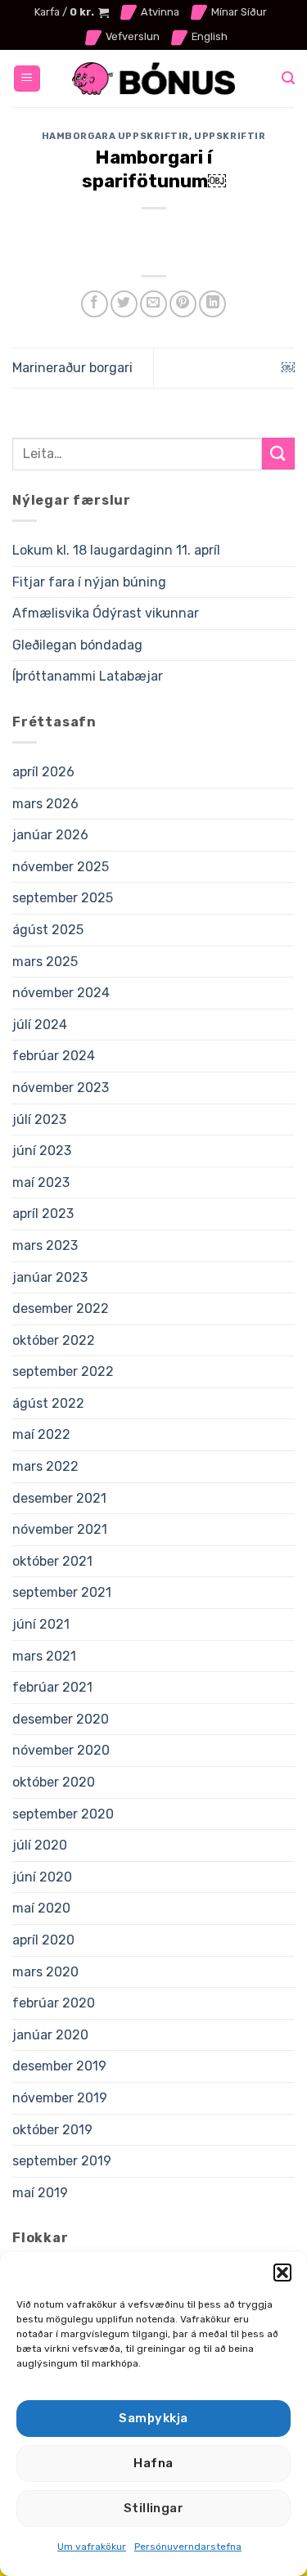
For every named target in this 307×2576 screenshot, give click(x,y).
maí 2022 (41, 1434)
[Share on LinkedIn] (212, 304)
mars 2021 (44, 1656)
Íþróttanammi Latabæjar (88, 676)
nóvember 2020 (61, 1750)
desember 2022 (61, 1308)
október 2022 (54, 1340)
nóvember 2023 (61, 1088)
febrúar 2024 (54, 1056)
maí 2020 (41, 1908)
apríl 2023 (43, 1214)
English (210, 36)
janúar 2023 (50, 1277)
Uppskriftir (230, 136)
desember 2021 (59, 1498)
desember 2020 (61, 1719)
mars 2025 (45, 962)
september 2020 (63, 1814)
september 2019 (62, 2161)
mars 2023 (45, 1245)
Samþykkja (153, 2418)
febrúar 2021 (52, 1687)
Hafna (153, 2463)
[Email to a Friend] (153, 304)
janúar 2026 (50, 835)
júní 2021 (41, 1624)
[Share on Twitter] (124, 304)
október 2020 (54, 1782)
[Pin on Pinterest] (183, 304)
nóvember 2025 (61, 867)
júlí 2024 (40, 1025)
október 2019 (52, 2130)
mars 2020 (45, 1972)
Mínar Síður (239, 12)
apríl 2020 (43, 1940)
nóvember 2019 (60, 2098)
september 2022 (63, 1371)
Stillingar (154, 2508)
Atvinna (160, 12)
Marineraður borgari (72, 368)
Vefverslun (133, 36)
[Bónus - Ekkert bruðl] (154, 79)
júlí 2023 (39, 1119)
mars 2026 (45, 804)
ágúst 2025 (48, 930)
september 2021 (62, 1592)
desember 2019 (59, 2066)
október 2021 (52, 1561)
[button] (282, 2273)
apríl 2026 (43, 772)
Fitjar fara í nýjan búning (89, 582)
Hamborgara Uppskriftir (115, 136)
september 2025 (63, 898)
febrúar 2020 (54, 2003)
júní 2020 (42, 1877)
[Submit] (278, 454)
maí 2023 (41, 1182)
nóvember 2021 (60, 1529)
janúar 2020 (50, 2035)
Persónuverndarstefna (188, 2547)
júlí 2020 (40, 1845)
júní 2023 (42, 1151)
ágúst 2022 (48, 1403)
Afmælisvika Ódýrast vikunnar (106, 613)
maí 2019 (40, 2193)
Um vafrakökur (92, 2547)
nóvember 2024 (61, 993)
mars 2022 (45, 1466)
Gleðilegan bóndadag (77, 645)
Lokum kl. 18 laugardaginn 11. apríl (116, 550)
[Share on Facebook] (95, 304)
